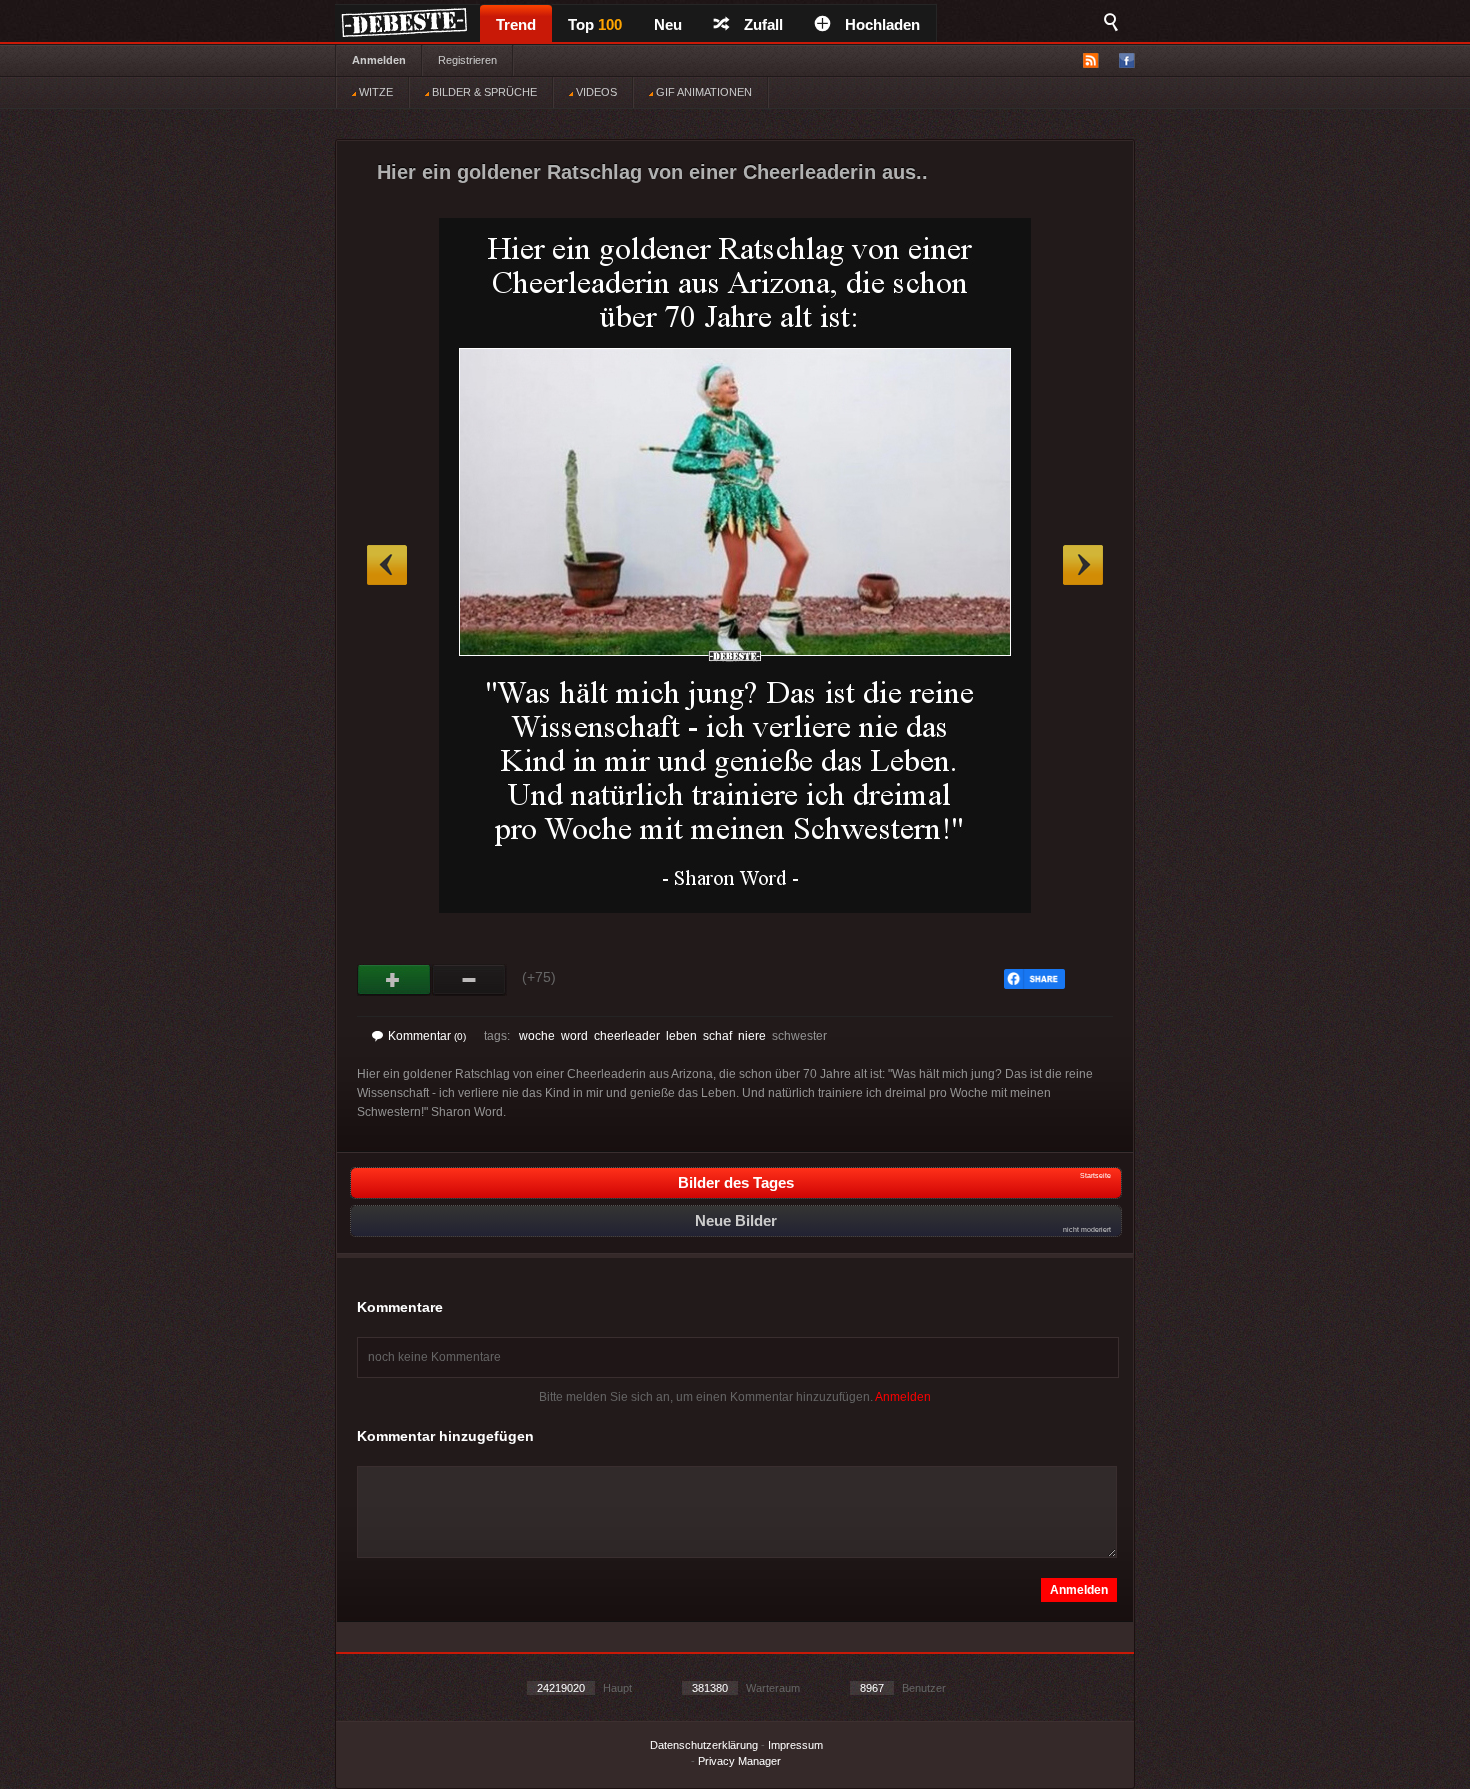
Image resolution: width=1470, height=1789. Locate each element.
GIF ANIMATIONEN (702, 92)
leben (681, 1036)
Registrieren (467, 60)
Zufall (763, 24)
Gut (394, 980)
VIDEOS (595, 92)
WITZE (374, 92)
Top (595, 24)
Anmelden (379, 60)
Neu (668, 24)
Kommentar (427, 1036)
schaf (717, 1036)
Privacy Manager (739, 1761)
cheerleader (627, 1036)
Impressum (795, 1745)
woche (537, 1036)
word (574, 1036)
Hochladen (882, 24)
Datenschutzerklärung (704, 1745)
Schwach (469, 980)
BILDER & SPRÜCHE (483, 92)
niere (752, 1036)
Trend (516, 24)
